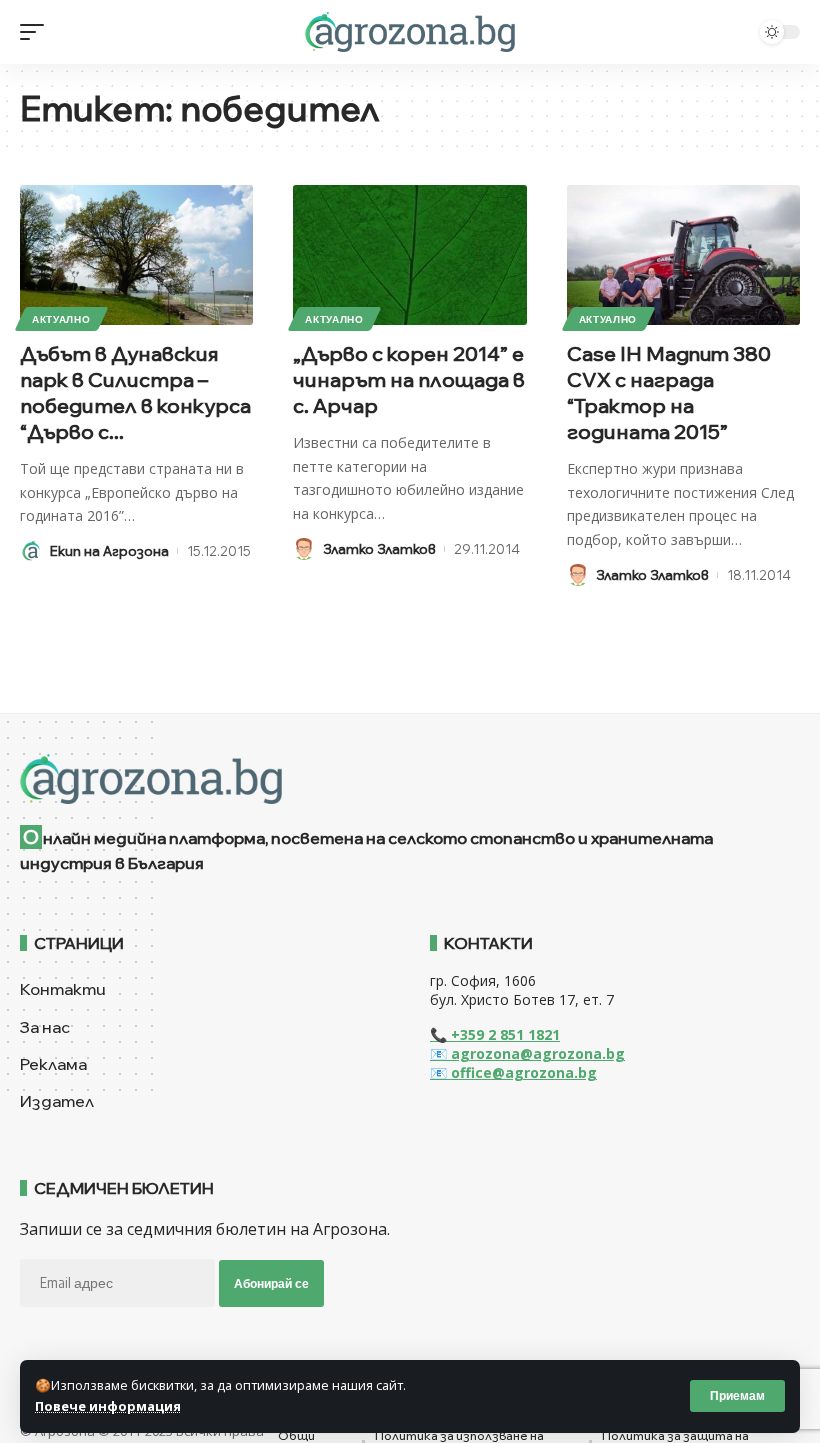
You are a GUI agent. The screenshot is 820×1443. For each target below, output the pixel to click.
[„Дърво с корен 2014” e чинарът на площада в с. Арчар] (409, 255)
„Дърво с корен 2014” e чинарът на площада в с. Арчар (409, 379)
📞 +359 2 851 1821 (495, 1034)
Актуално (61, 319)
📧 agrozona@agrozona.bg (527, 1053)
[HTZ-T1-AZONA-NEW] (410, 779)
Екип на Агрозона (109, 551)
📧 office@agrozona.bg (513, 1072)
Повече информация (108, 1406)
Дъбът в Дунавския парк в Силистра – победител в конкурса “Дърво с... (135, 392)
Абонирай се (271, 1283)
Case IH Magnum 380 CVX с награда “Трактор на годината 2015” (669, 392)
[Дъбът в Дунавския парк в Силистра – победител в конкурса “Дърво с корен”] (136, 255)
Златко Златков (379, 549)
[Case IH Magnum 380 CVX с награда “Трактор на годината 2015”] (683, 255)
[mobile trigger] (37, 32)
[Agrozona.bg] (409, 32)
